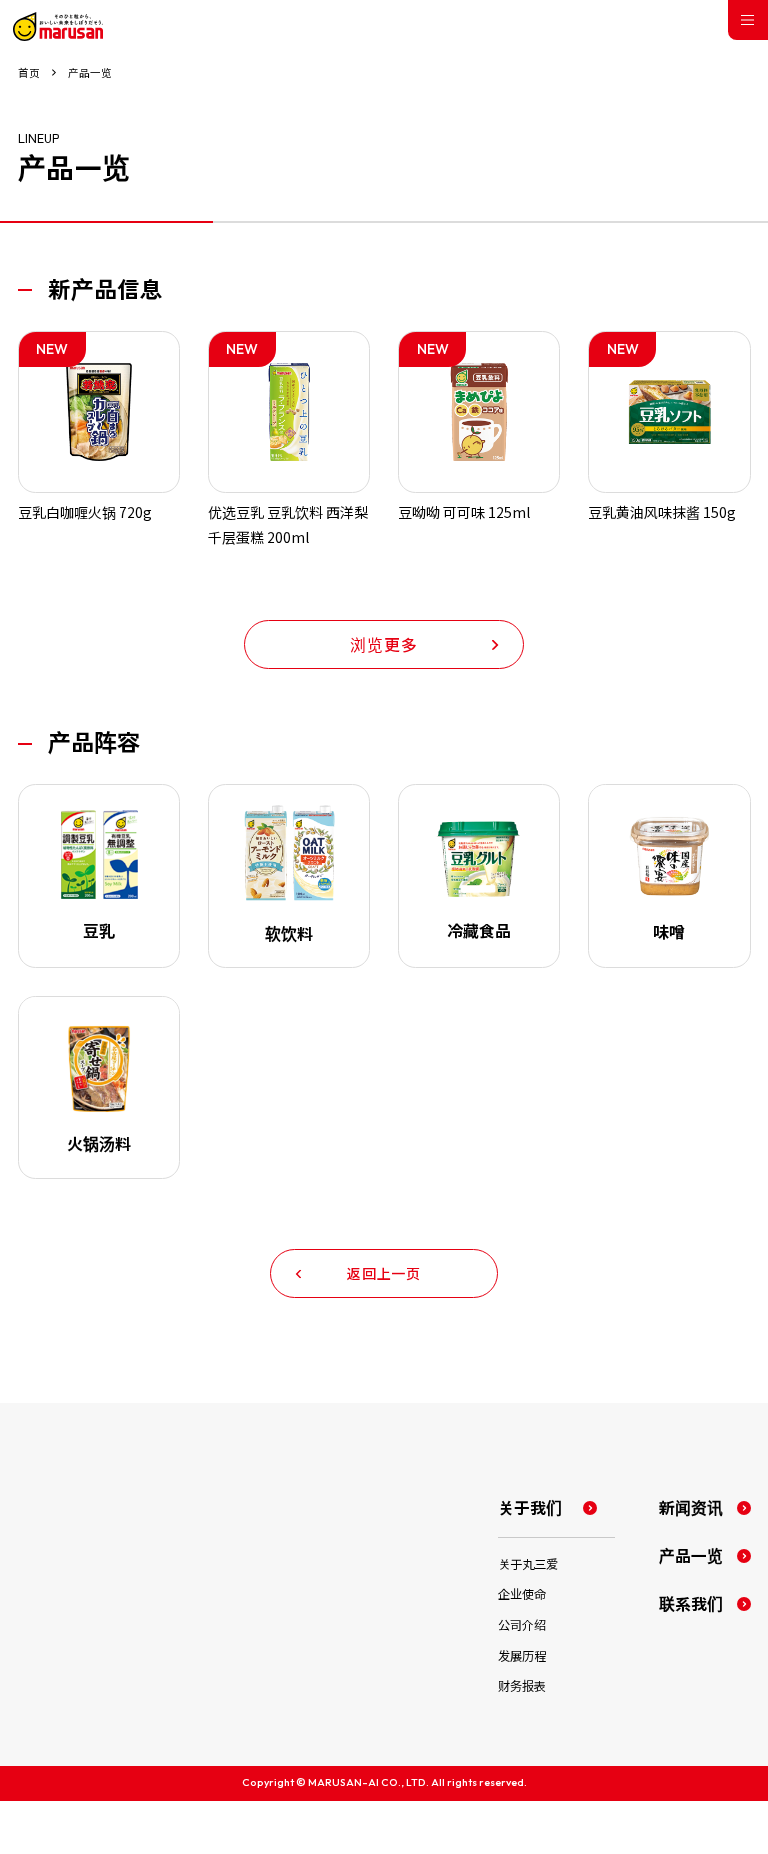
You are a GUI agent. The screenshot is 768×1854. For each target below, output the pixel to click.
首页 (29, 73)
